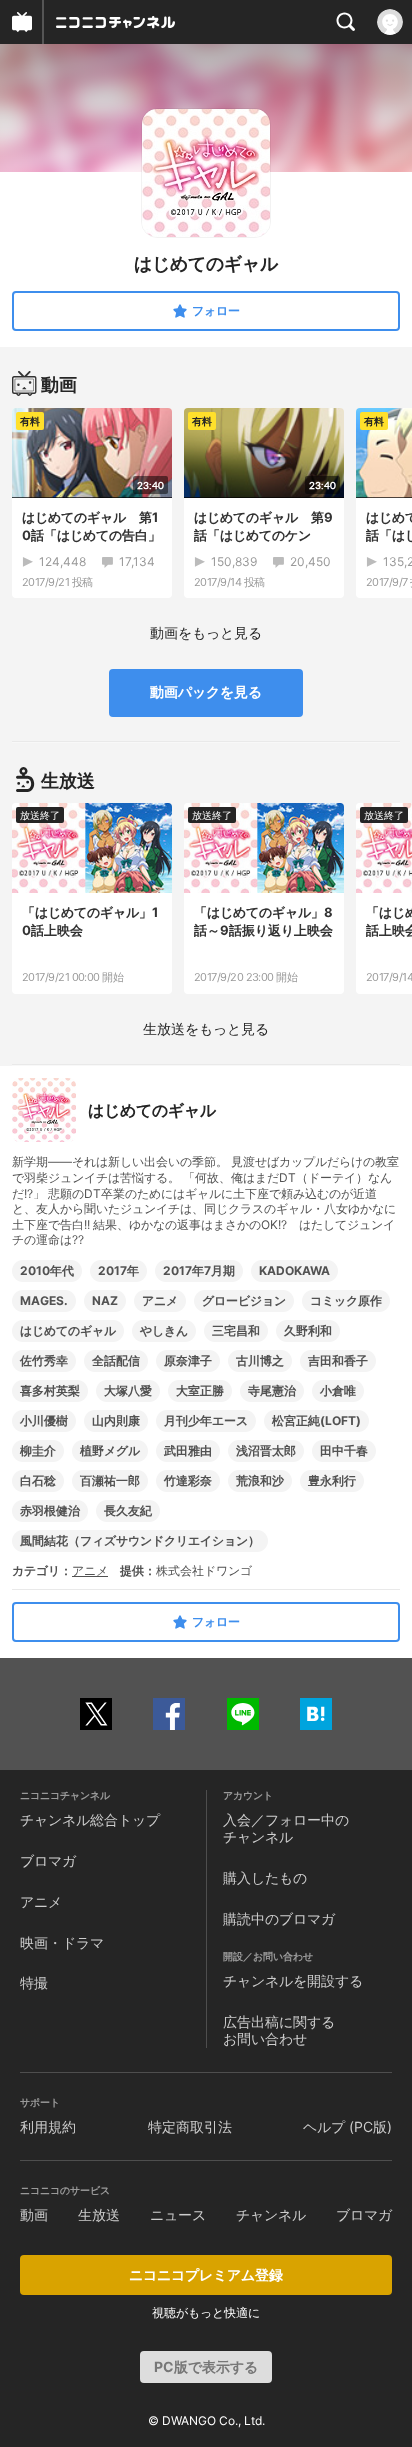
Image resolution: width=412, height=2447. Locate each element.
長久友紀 (128, 1510)
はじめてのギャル (68, 1330)
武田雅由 (188, 1450)
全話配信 (116, 1360)
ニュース (178, 2214)
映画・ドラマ (62, 1942)
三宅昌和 (236, 1330)
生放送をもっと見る (206, 1028)
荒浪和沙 (260, 1480)
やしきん (164, 1330)
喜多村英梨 (50, 1390)
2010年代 (47, 1270)
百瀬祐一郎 (110, 1480)
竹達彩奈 (188, 1480)
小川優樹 (44, 1420)
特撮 (34, 1982)
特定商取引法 (190, 2126)
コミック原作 (346, 1300)
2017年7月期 (199, 1270)
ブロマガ (48, 1860)
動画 (34, 2214)
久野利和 (308, 1330)
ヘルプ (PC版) (347, 2126)
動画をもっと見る (206, 632)
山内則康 (116, 1420)
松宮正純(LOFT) (316, 1420)
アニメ (160, 1300)
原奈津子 (188, 1360)
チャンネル (271, 2214)
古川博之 (260, 1360)
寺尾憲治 (272, 1390)
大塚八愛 (128, 1390)
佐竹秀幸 (44, 1360)
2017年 (118, 1270)
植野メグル (110, 1450)
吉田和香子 (338, 1360)
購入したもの (265, 1877)
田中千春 (344, 1450)
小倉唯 (338, 1390)
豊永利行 (332, 1480)
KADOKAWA (294, 1270)
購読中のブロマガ (279, 1918)
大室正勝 (200, 1390)
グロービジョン (244, 1300)
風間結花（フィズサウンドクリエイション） (140, 1540)
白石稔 (38, 1480)
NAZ (105, 1300)
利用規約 (48, 2126)
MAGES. (44, 1300)
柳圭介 (38, 1450)
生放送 (99, 2214)
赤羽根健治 (50, 1510)
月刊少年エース (206, 1420)
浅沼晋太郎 (266, 1450)
